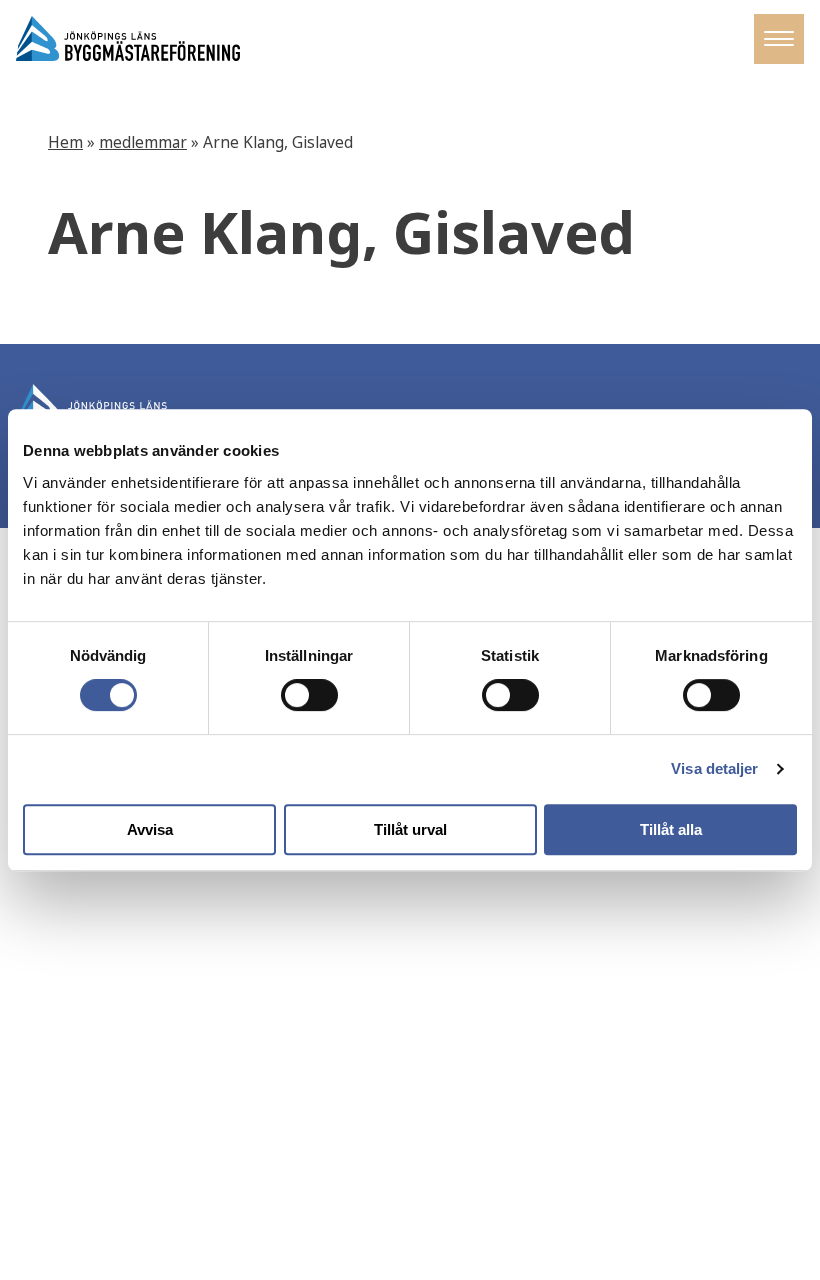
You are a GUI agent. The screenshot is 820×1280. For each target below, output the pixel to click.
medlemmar (143, 142)
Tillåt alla (671, 829)
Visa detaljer (714, 768)
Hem (65, 142)
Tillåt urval (410, 829)
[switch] (309, 695)
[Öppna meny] (779, 39)
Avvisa (150, 829)
